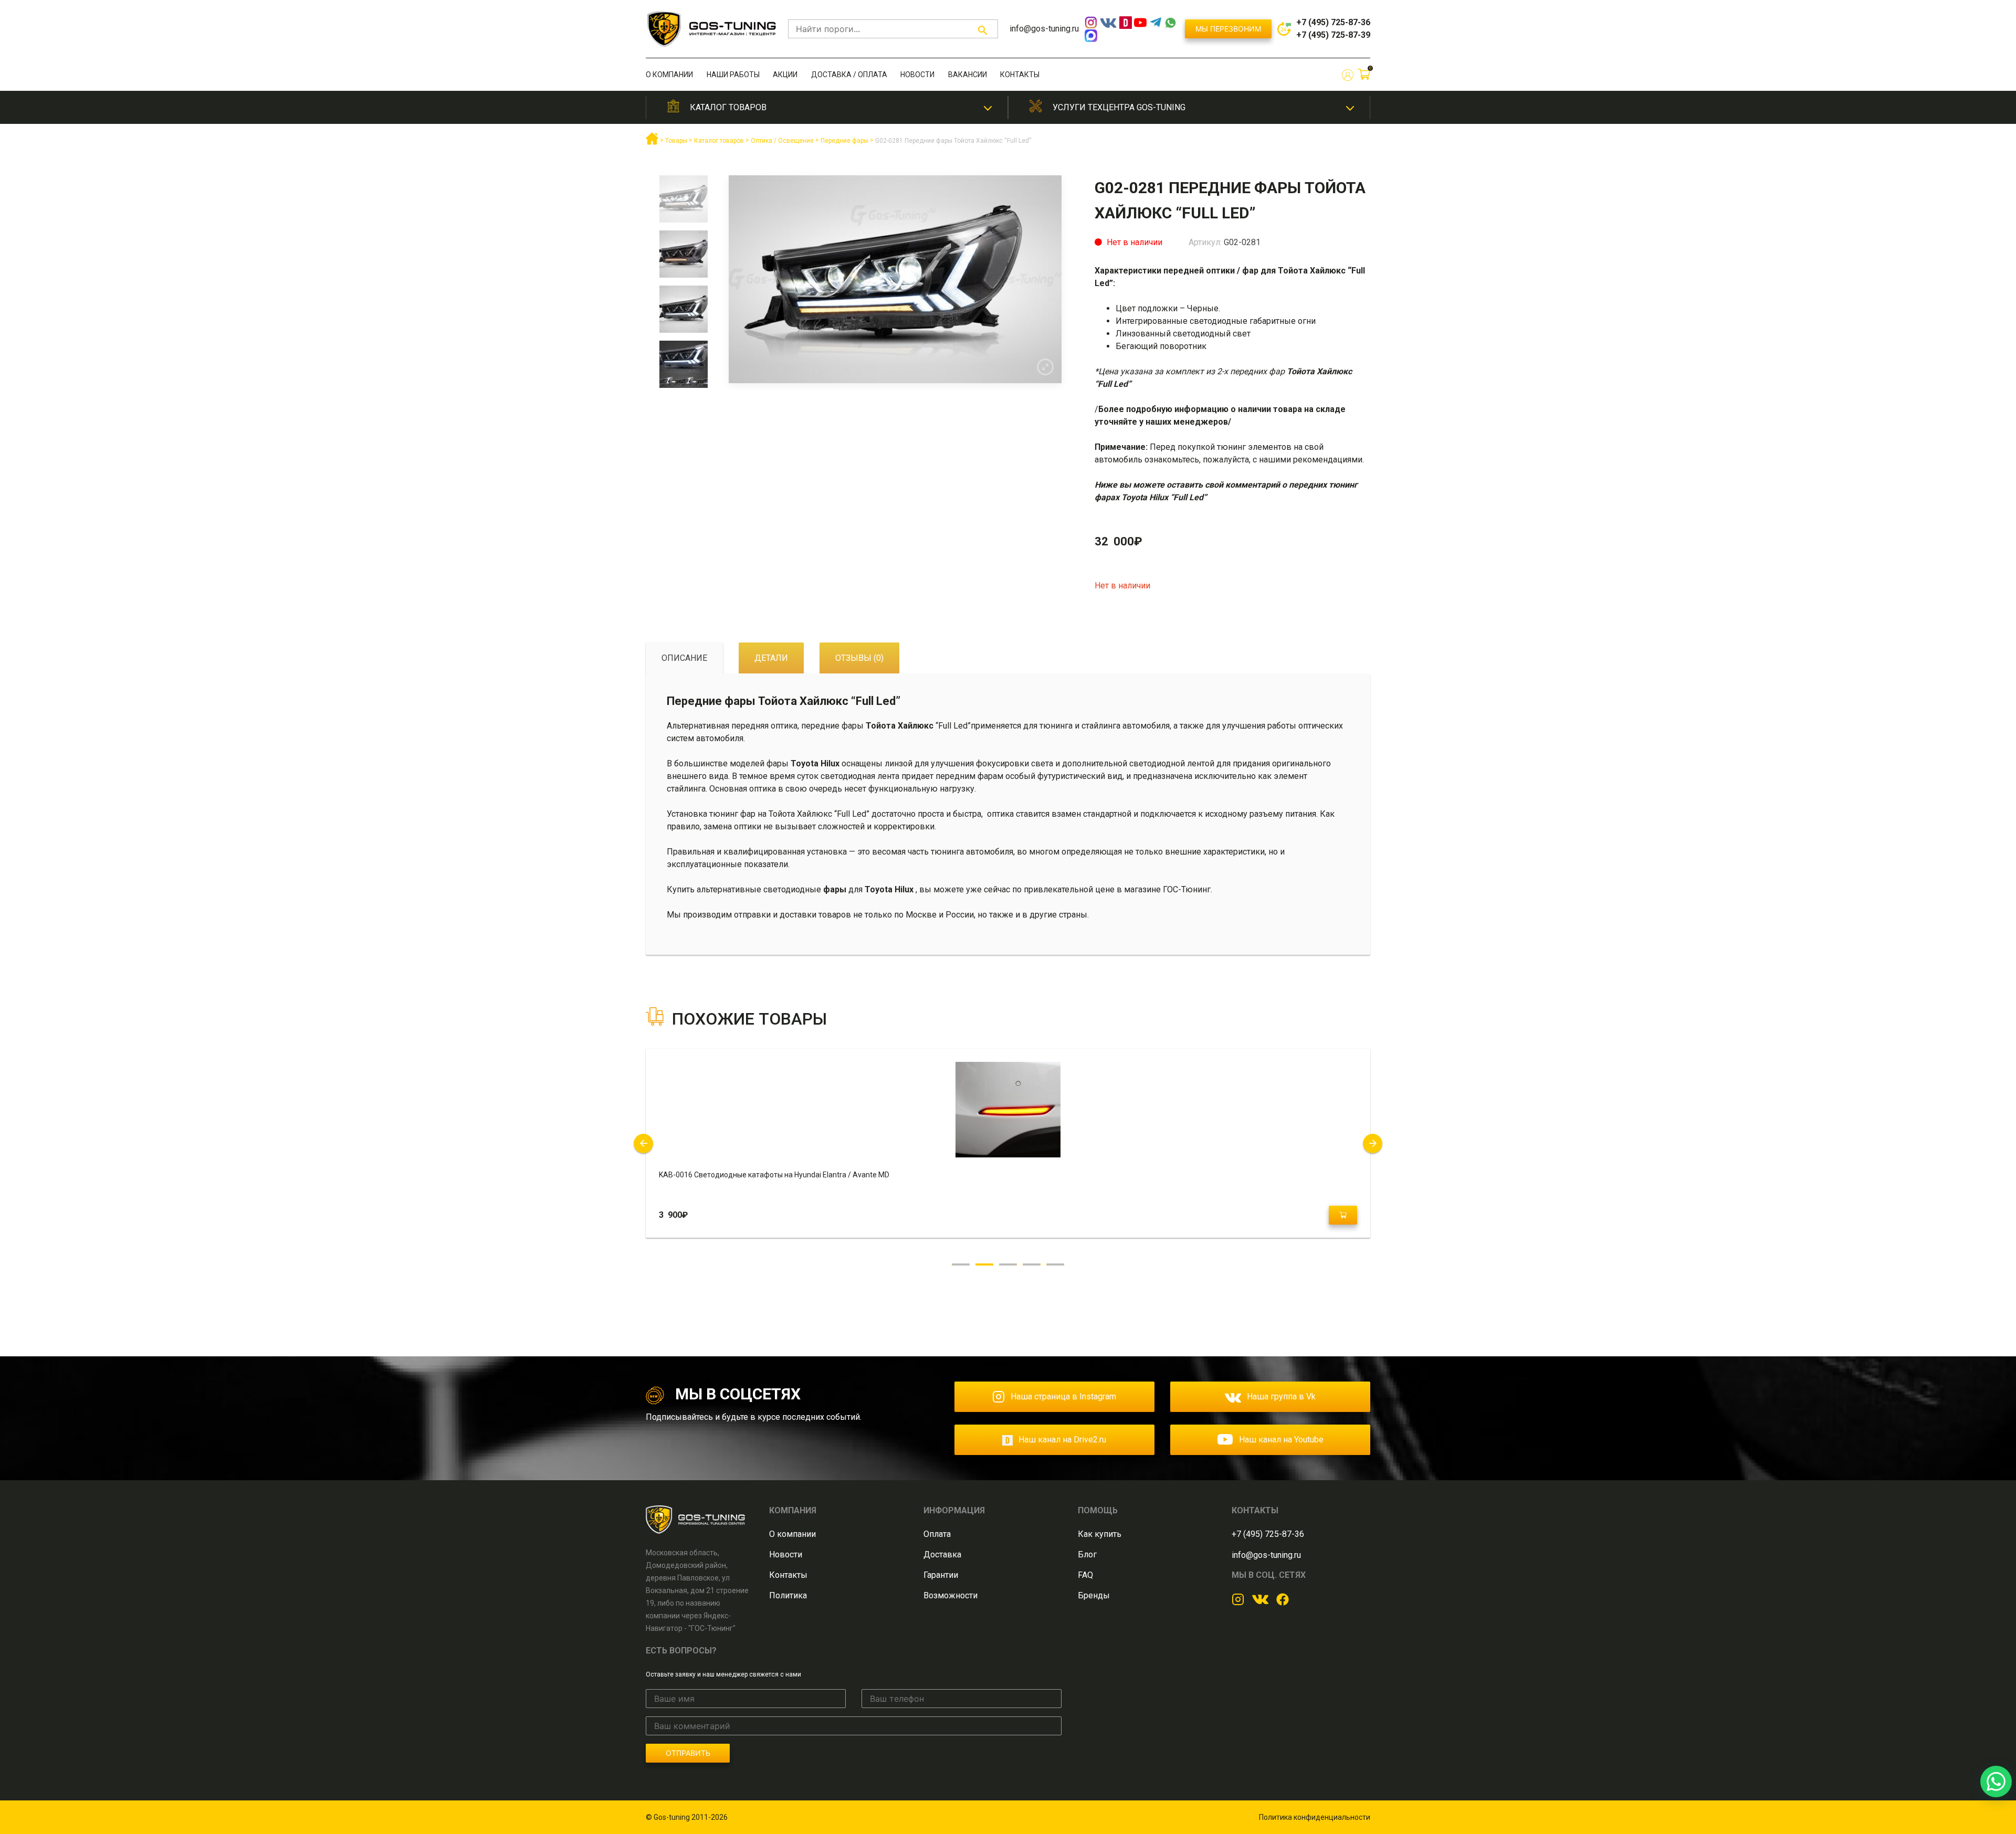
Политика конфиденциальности (1315, 1817)
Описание (684, 658)
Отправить (688, 1753)
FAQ (1085, 1575)
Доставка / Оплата (849, 75)
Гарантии (941, 1575)
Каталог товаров (728, 107)
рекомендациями (1328, 460)
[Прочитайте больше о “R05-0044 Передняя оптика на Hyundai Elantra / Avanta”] (1343, 1215)
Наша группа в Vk (1281, 1396)
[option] (683, 203)
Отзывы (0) (859, 658)
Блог (1087, 1554)
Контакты (1020, 75)
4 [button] (1032, 1264)
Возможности (951, 1595)
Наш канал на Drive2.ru (1062, 1440)
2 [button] (985, 1264)
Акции (785, 75)
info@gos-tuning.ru (1044, 29)
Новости (917, 75)
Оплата (937, 1534)
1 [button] (961, 1264)
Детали (771, 658)
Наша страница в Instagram (1063, 1396)
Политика (788, 1595)
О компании (669, 75)
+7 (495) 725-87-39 (1333, 35)
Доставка (942, 1554)
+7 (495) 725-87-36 (1333, 22)
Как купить (1100, 1534)
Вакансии (968, 75)
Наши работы (733, 75)
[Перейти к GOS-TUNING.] (652, 143)
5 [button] (1056, 1264)
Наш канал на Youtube (1281, 1440)
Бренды (1094, 1595)
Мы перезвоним (1228, 29)
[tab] (684, 658)
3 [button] (1008, 1264)
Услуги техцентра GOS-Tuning (1119, 107)
